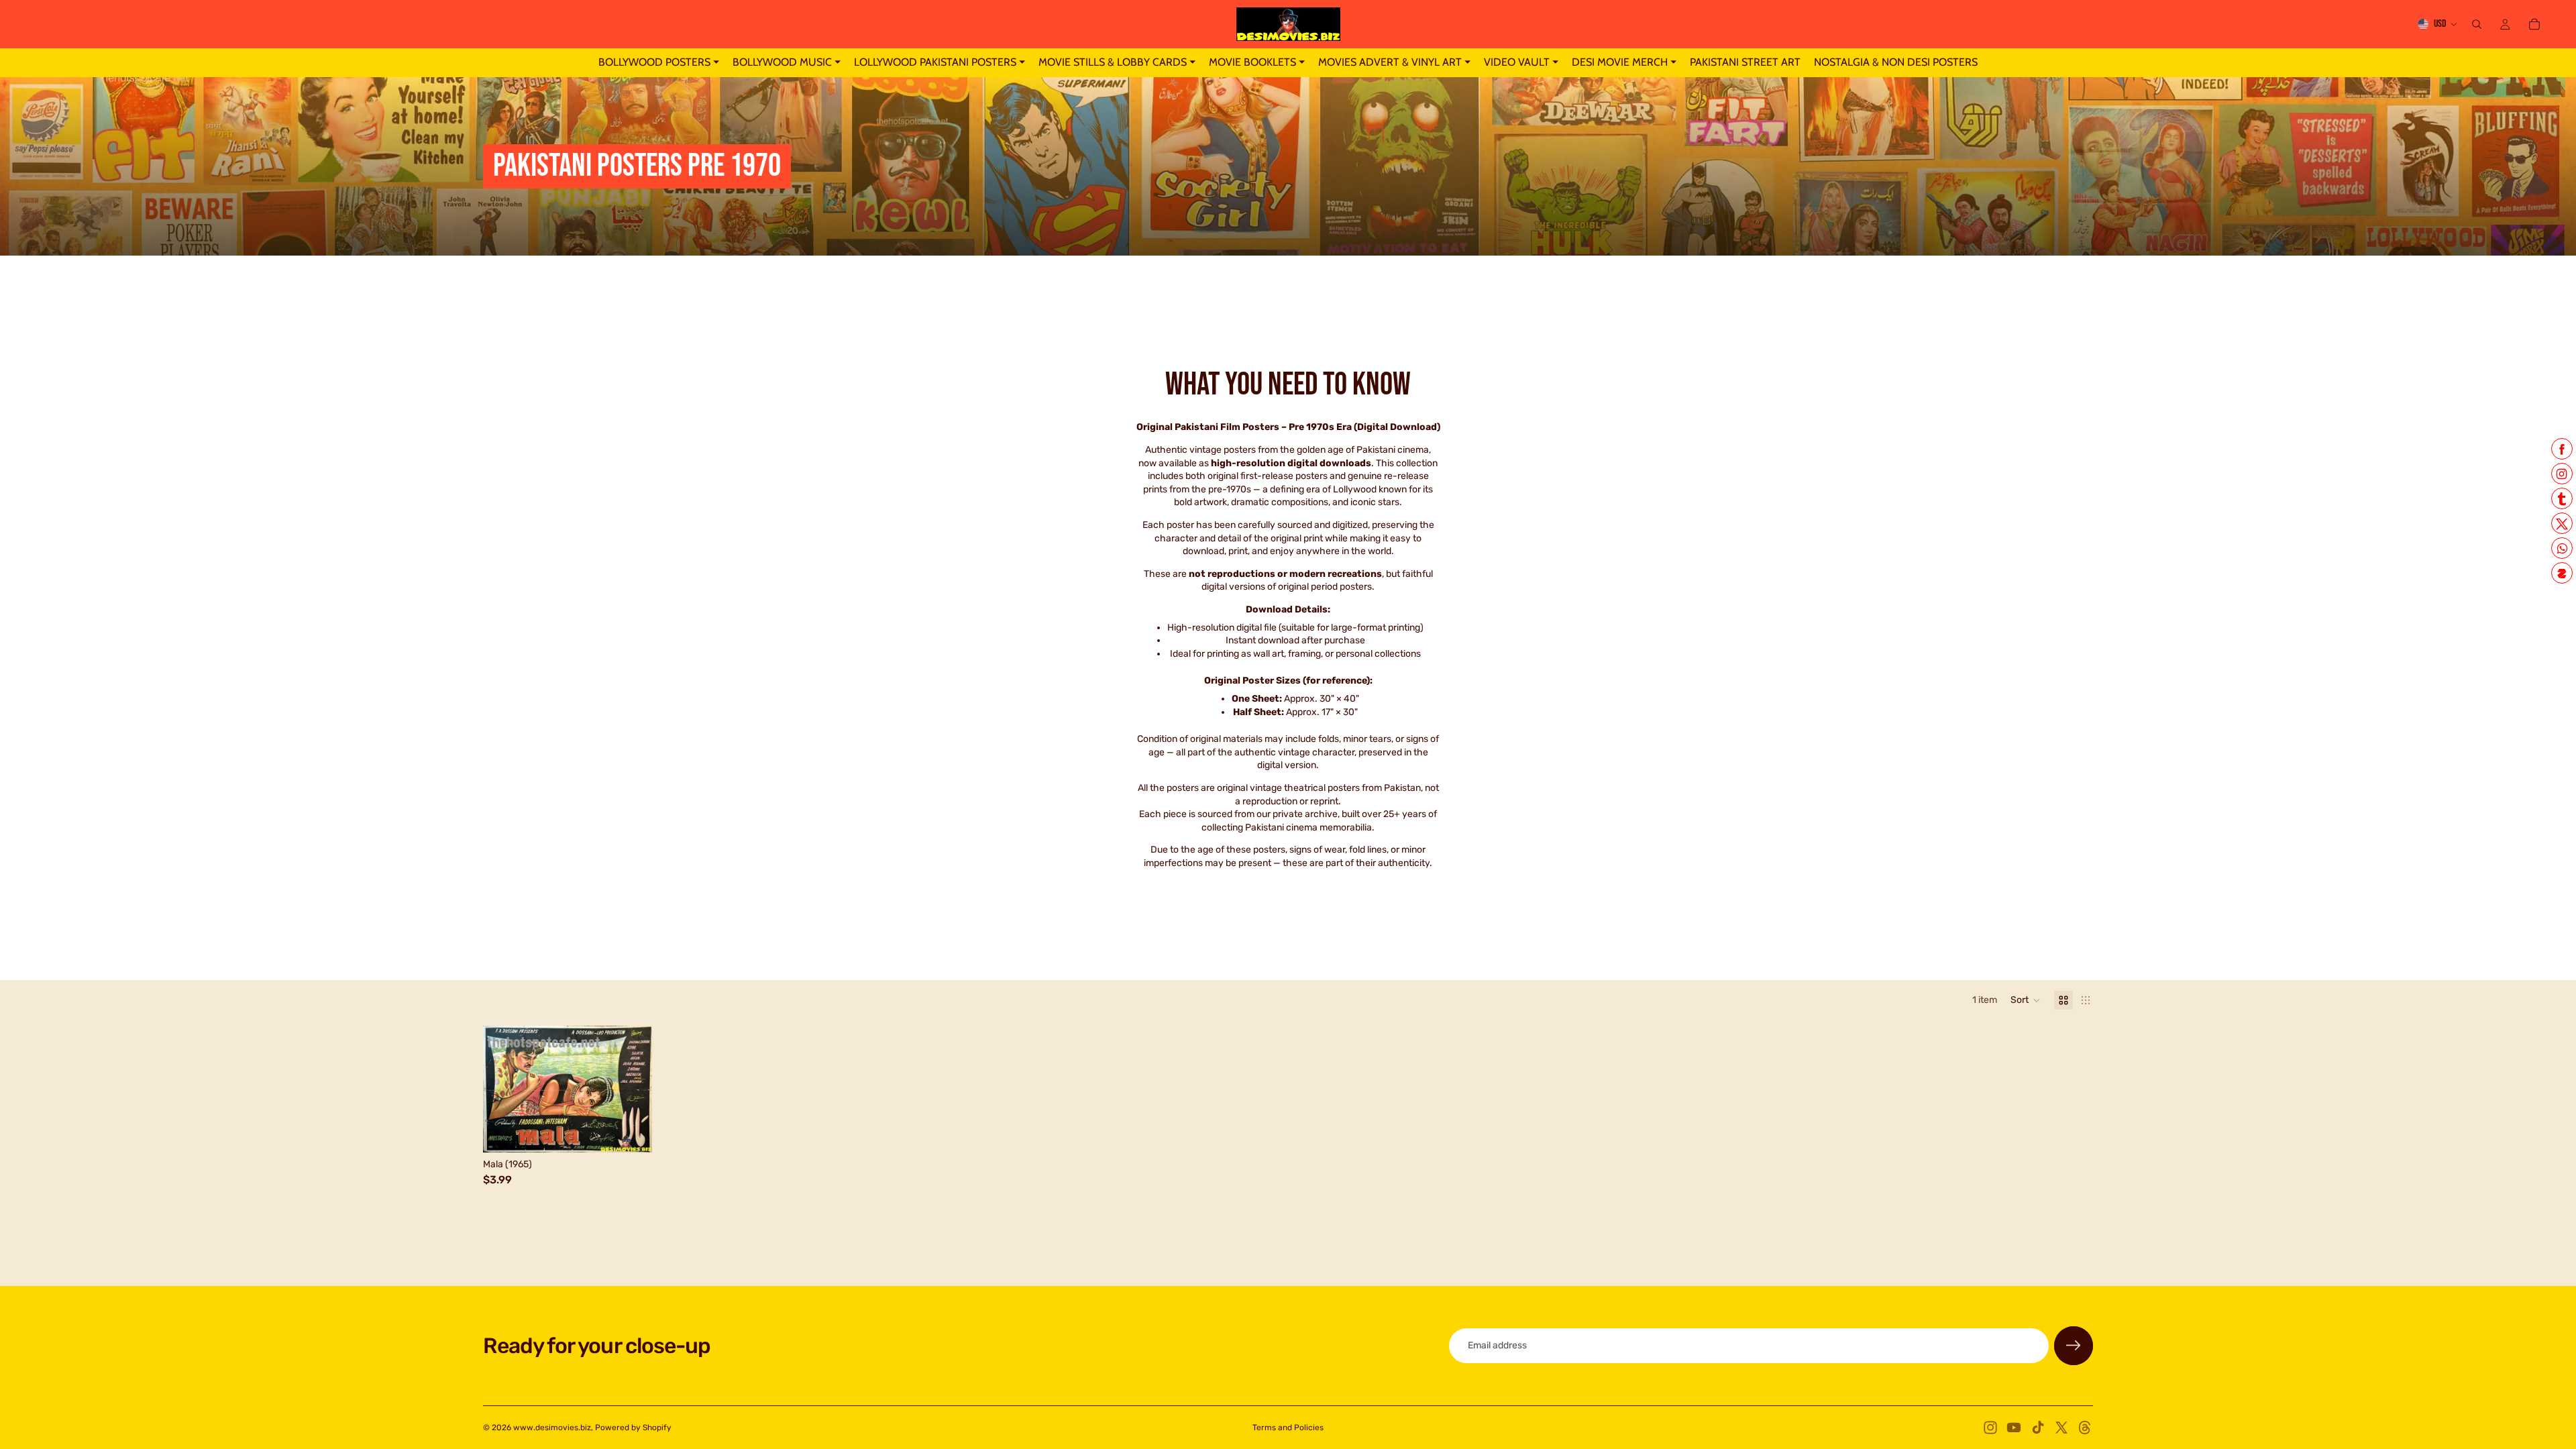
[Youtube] (2014, 1428)
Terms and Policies (1288, 1428)
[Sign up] (2074, 1346)
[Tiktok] (2038, 1428)
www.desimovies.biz (552, 1428)
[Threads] (2085, 1428)
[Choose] (632, 1132)
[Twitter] (2061, 1428)
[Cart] (2534, 24)
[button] (2026, 1000)
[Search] (2477, 24)
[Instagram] (1990, 1428)
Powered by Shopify (633, 1428)
